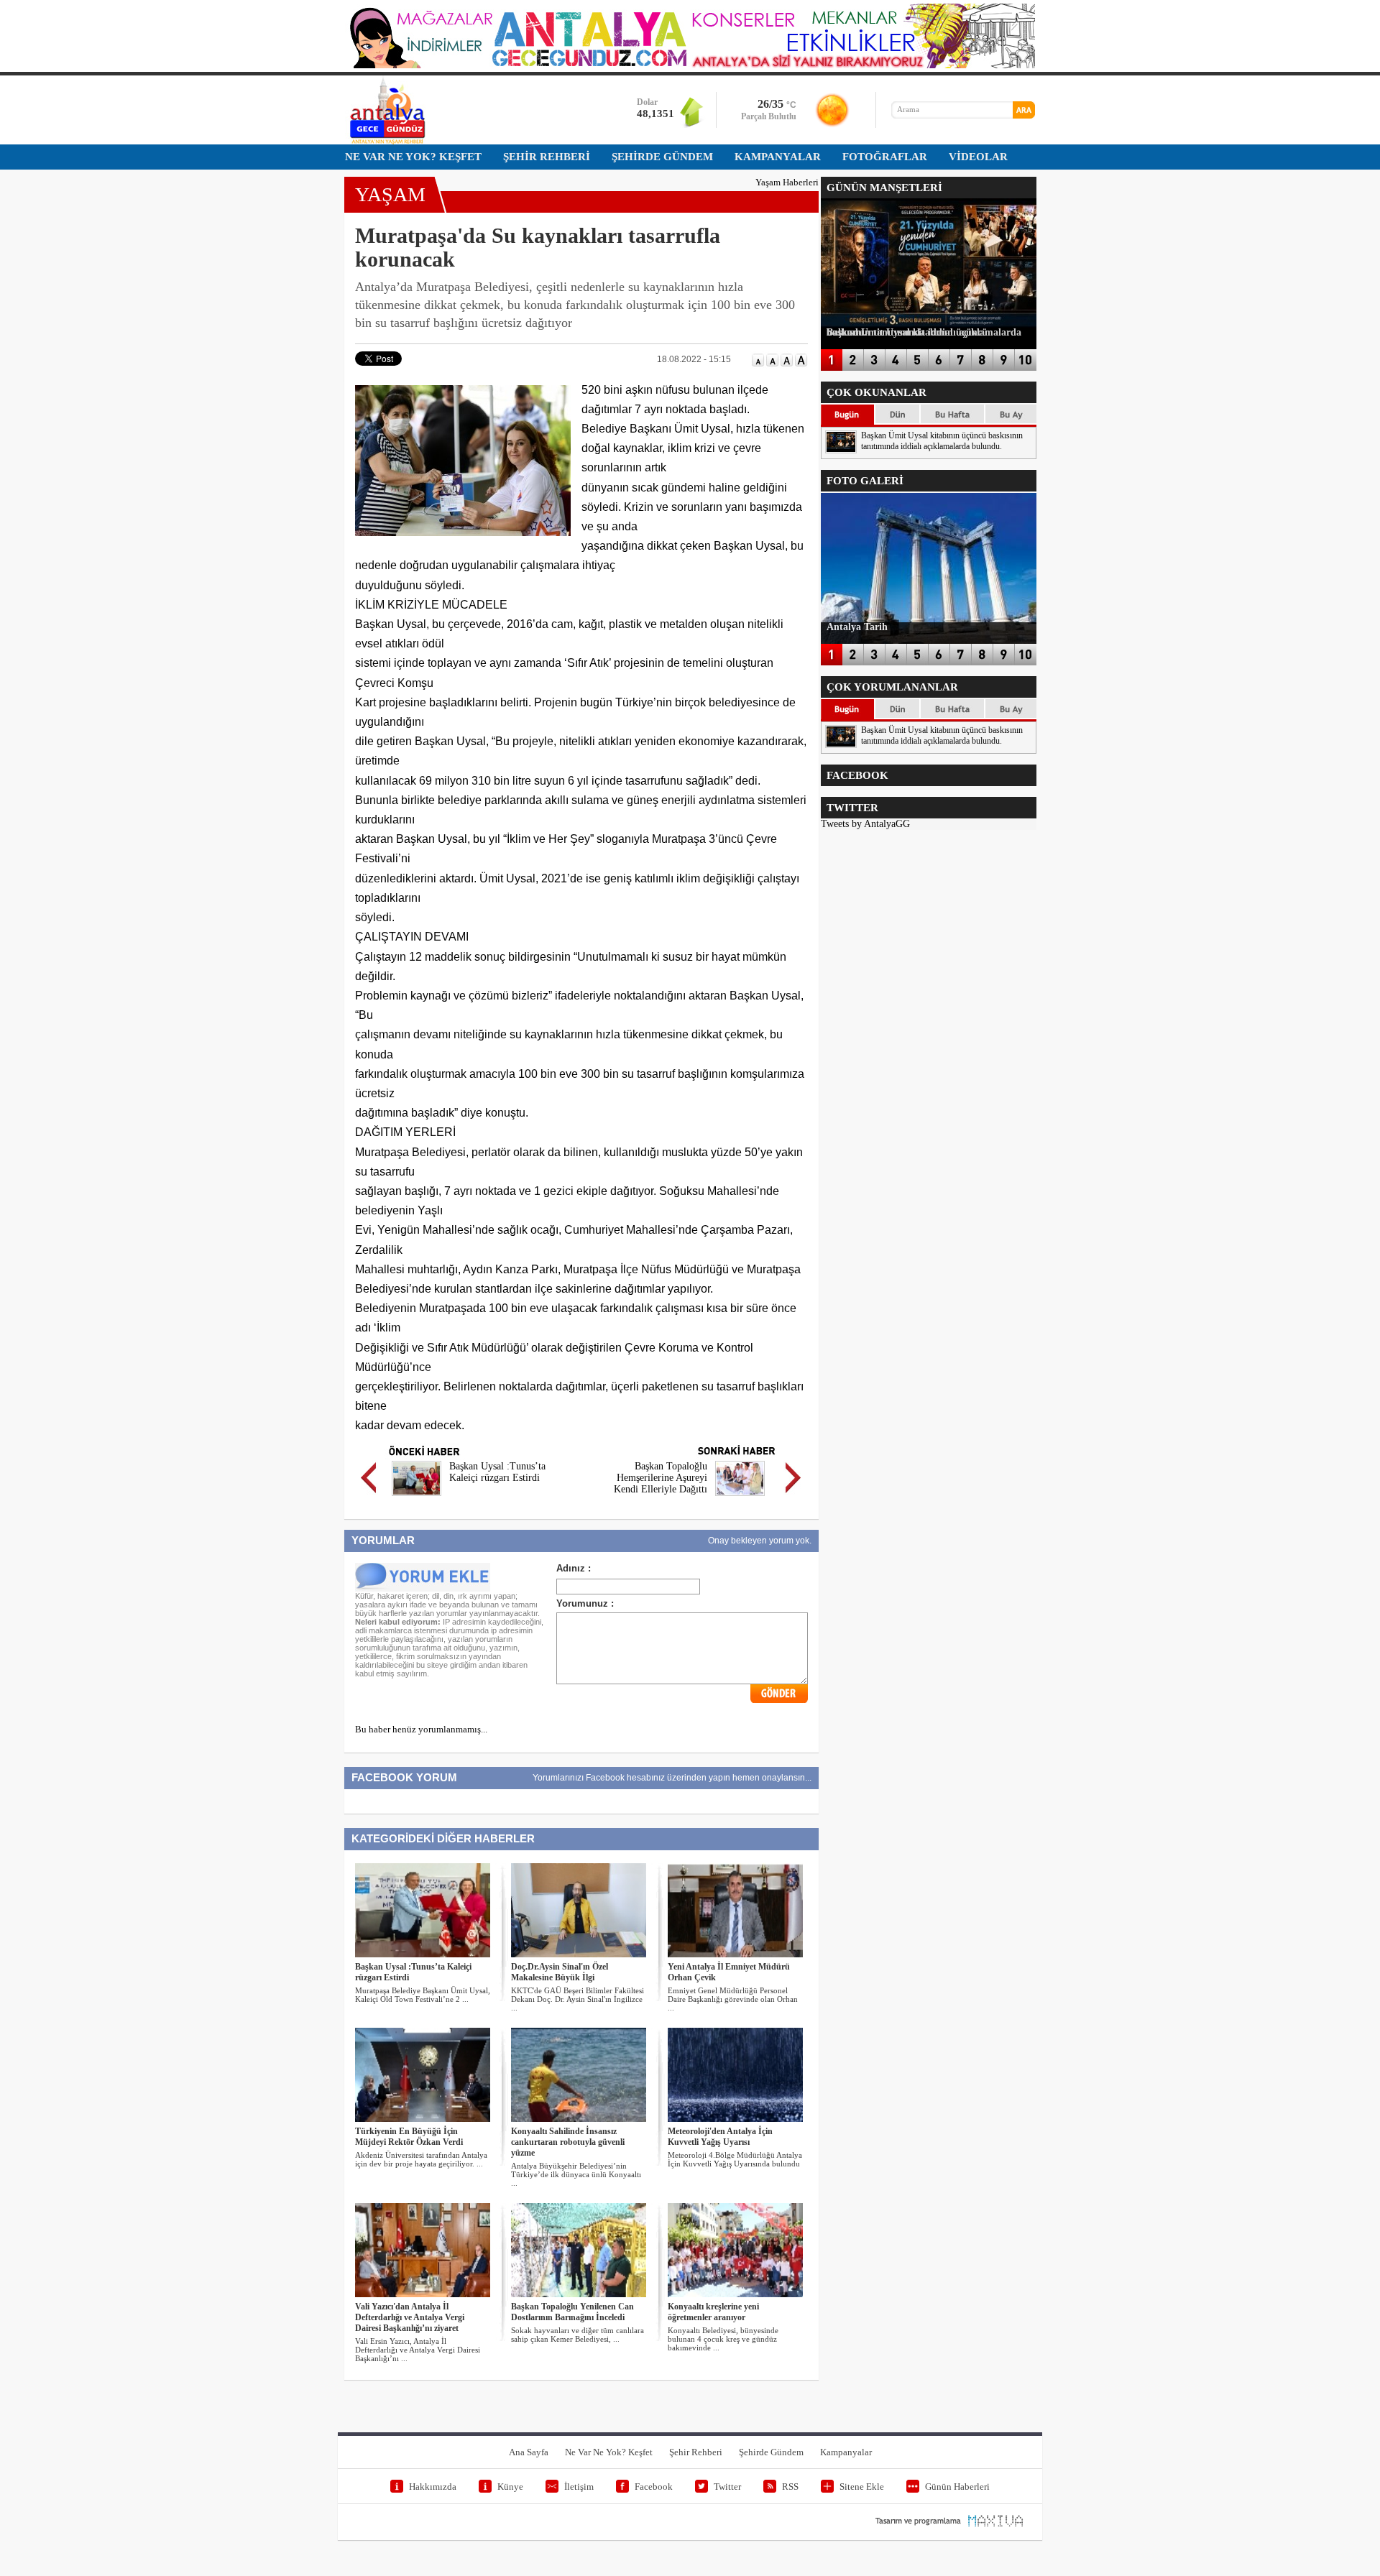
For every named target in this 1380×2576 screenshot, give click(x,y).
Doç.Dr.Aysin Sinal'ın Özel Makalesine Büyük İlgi (560, 1972)
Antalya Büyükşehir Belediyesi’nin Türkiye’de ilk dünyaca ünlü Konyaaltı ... (576, 2174)
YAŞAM (390, 194)
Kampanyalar (846, 2452)
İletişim (579, 2487)
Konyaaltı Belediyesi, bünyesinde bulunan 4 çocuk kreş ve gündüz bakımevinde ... (723, 2339)
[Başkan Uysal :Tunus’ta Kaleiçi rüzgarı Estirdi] (417, 1498)
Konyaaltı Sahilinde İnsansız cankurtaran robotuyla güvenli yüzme (568, 2142)
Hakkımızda (433, 2487)
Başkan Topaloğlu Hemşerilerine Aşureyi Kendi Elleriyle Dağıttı (661, 1478)
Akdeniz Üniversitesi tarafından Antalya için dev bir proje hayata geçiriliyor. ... (421, 2159)
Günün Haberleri (957, 2487)
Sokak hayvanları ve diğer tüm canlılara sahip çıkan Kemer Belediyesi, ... (578, 2335)
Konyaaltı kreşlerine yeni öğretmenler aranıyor (713, 2312)
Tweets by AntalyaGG (865, 824)
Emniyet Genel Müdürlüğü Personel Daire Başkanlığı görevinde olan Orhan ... (733, 1999)
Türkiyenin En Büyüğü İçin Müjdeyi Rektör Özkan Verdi (409, 2137)
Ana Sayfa (529, 2452)
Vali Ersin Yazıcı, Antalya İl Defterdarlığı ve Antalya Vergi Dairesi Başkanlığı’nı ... (418, 2350)
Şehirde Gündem (771, 2452)
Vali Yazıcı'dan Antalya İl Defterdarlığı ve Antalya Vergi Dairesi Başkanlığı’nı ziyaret (410, 2317)
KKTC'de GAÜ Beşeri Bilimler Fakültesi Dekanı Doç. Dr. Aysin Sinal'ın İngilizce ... (578, 1999)
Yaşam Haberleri (787, 182)
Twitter (727, 2487)
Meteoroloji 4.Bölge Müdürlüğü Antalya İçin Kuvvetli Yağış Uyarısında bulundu (735, 2159)
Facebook (654, 2487)
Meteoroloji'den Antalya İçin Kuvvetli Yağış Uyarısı (720, 2137)
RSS (790, 2487)
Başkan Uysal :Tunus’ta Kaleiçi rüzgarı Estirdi (497, 1472)
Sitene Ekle (862, 2487)
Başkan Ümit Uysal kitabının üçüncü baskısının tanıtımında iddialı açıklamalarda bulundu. (942, 441)
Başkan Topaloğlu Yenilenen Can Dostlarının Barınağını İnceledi (572, 2312)
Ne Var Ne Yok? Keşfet (609, 2452)
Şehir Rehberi (696, 2452)
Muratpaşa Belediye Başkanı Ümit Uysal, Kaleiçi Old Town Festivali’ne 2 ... (423, 1995)
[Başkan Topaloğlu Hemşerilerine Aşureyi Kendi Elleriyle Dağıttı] (740, 1498)
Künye (510, 2487)
